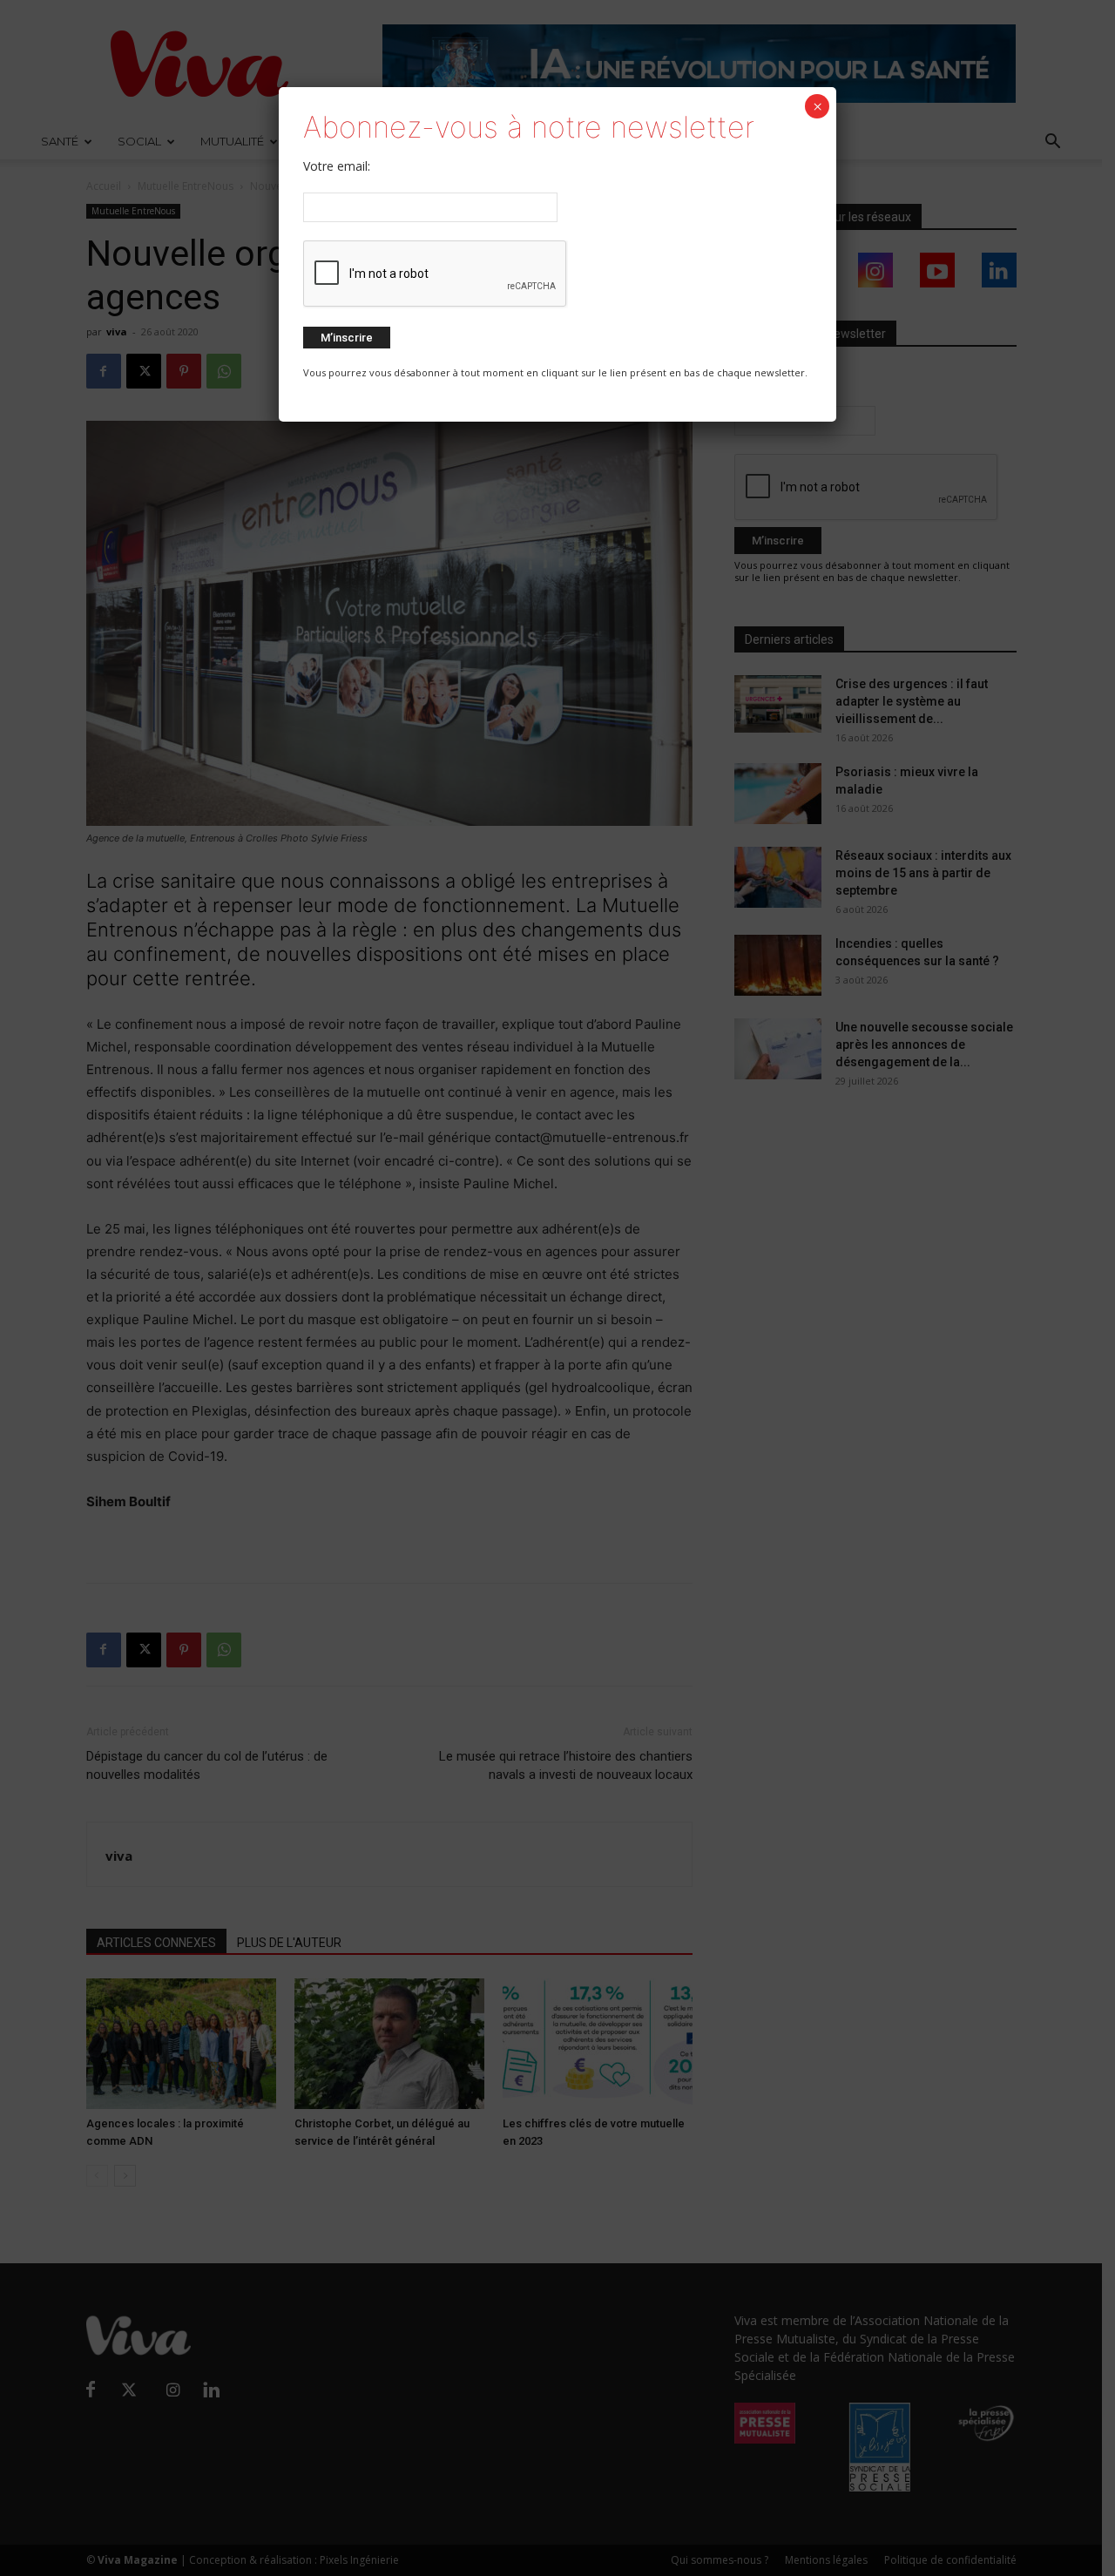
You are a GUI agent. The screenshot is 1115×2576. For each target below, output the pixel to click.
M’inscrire (347, 338)
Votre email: (337, 166)
